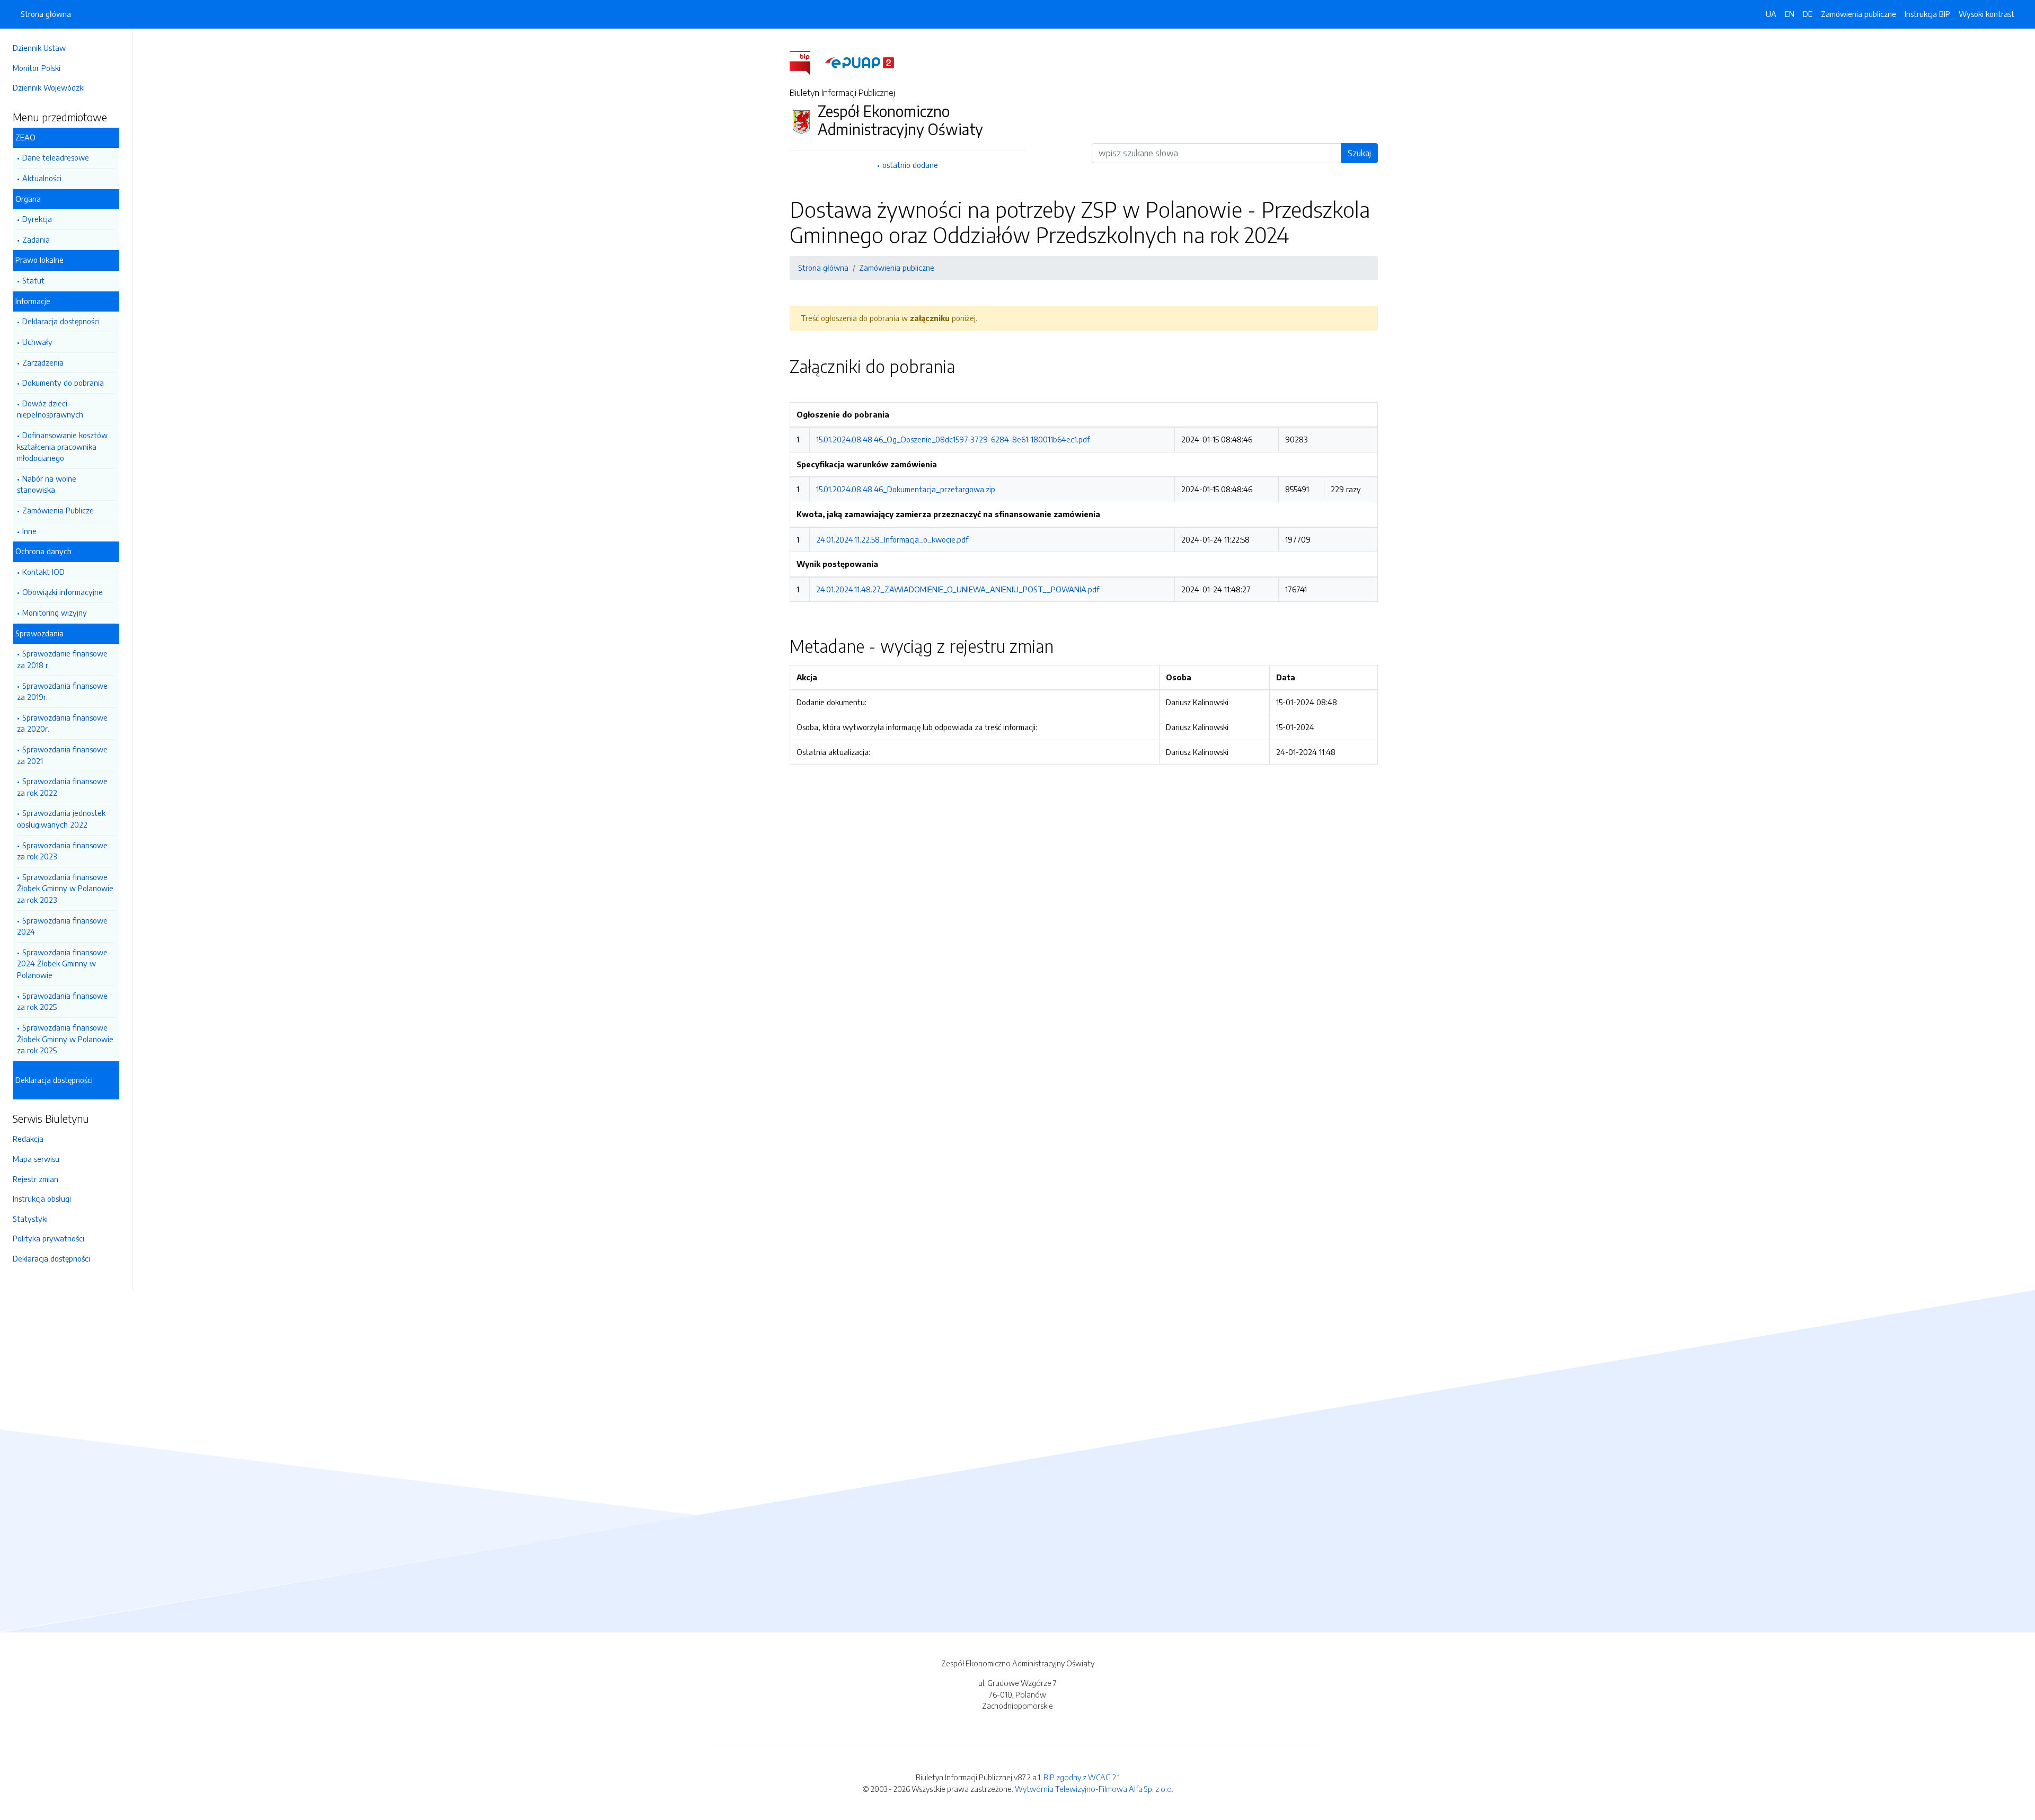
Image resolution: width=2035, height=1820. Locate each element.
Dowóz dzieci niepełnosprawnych (50, 409)
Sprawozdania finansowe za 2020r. (62, 723)
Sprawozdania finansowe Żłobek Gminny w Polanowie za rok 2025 (65, 1039)
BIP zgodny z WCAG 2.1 (1082, 1777)
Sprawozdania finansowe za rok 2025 (62, 1001)
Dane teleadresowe (56, 157)
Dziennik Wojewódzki (49, 87)
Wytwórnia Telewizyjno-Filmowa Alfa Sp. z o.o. (1094, 1789)
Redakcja (28, 1139)
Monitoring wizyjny (55, 612)
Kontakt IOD (43, 572)
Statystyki (30, 1219)
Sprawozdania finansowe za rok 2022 (62, 787)
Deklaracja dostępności (61, 321)
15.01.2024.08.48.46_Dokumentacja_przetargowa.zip (906, 489)
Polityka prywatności (48, 1238)
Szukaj (1359, 153)
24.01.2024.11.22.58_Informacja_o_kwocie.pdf (892, 539)
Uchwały (37, 342)
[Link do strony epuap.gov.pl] (860, 62)
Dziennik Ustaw (39, 48)
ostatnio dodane (910, 165)
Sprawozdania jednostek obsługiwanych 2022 (61, 819)
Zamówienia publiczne (1859, 14)
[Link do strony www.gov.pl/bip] (806, 62)
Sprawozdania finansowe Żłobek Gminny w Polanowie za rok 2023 (65, 888)
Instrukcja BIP (1927, 14)
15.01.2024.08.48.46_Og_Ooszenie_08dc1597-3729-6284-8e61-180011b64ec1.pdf (953, 439)
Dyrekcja (37, 219)
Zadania (36, 239)
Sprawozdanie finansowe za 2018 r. (62, 659)
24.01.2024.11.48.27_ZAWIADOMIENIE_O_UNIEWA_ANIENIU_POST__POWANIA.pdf (958, 589)
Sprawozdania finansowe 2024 (62, 926)
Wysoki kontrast (1987, 14)
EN (1790, 14)
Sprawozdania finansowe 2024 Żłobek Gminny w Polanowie (62, 964)
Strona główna (46, 14)
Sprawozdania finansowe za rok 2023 (62, 851)
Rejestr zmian (36, 1179)
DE (1808, 14)
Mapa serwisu (36, 1159)
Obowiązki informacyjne (63, 592)
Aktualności (42, 178)
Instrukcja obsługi (42, 1198)
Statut (33, 280)
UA (1771, 14)
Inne (29, 531)
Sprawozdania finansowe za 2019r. (62, 691)
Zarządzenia (43, 362)
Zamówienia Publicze (58, 510)
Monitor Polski (37, 68)
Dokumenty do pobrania (63, 383)
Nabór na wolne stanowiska (47, 484)
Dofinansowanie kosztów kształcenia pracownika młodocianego (62, 446)
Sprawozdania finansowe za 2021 (62, 755)
